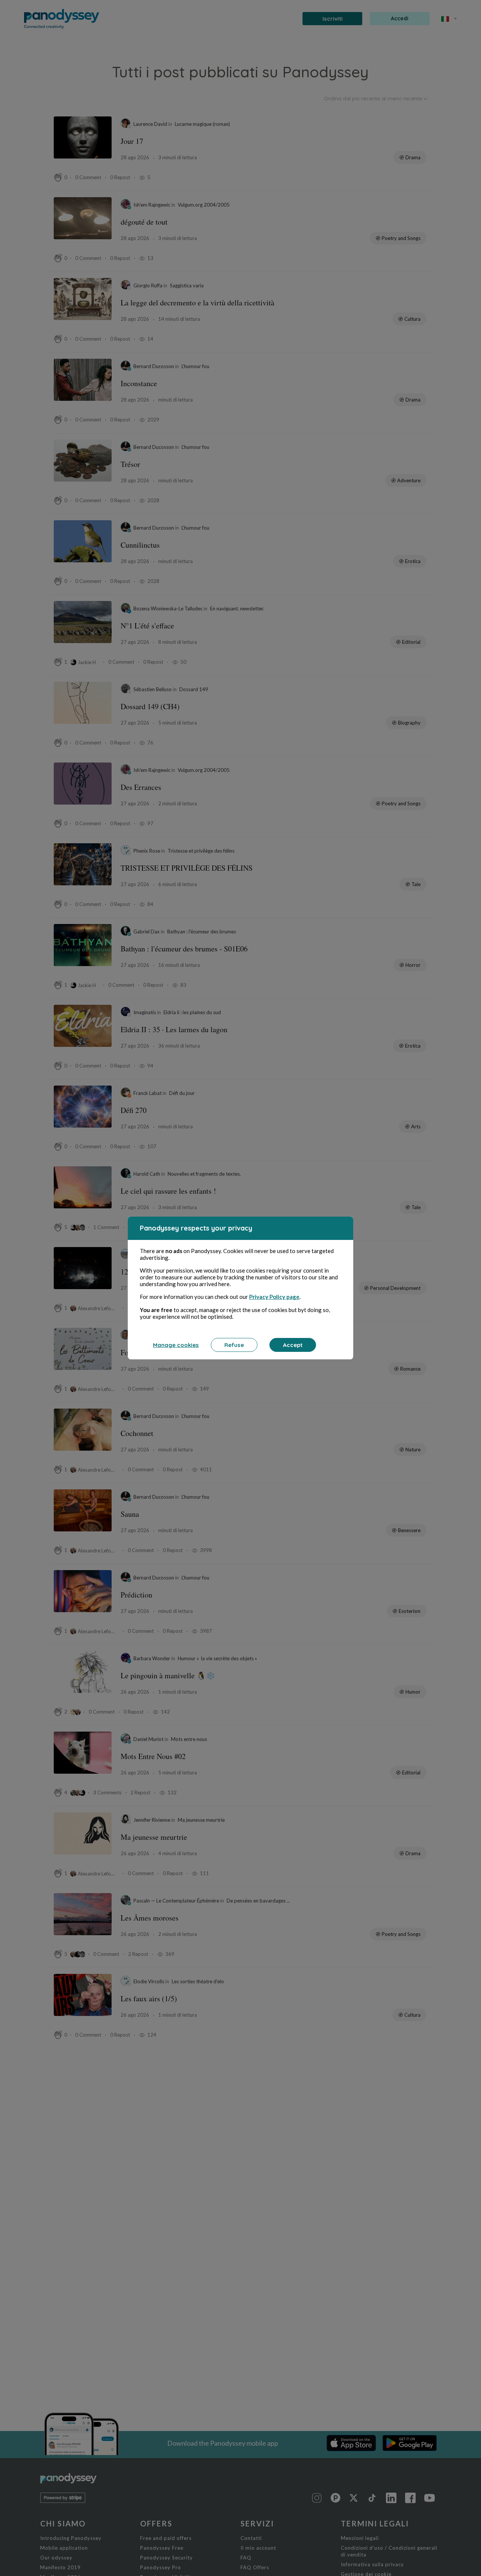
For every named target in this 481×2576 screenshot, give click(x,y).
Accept (293, 1345)
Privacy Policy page (274, 1297)
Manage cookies (176, 1345)
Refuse (234, 1345)
